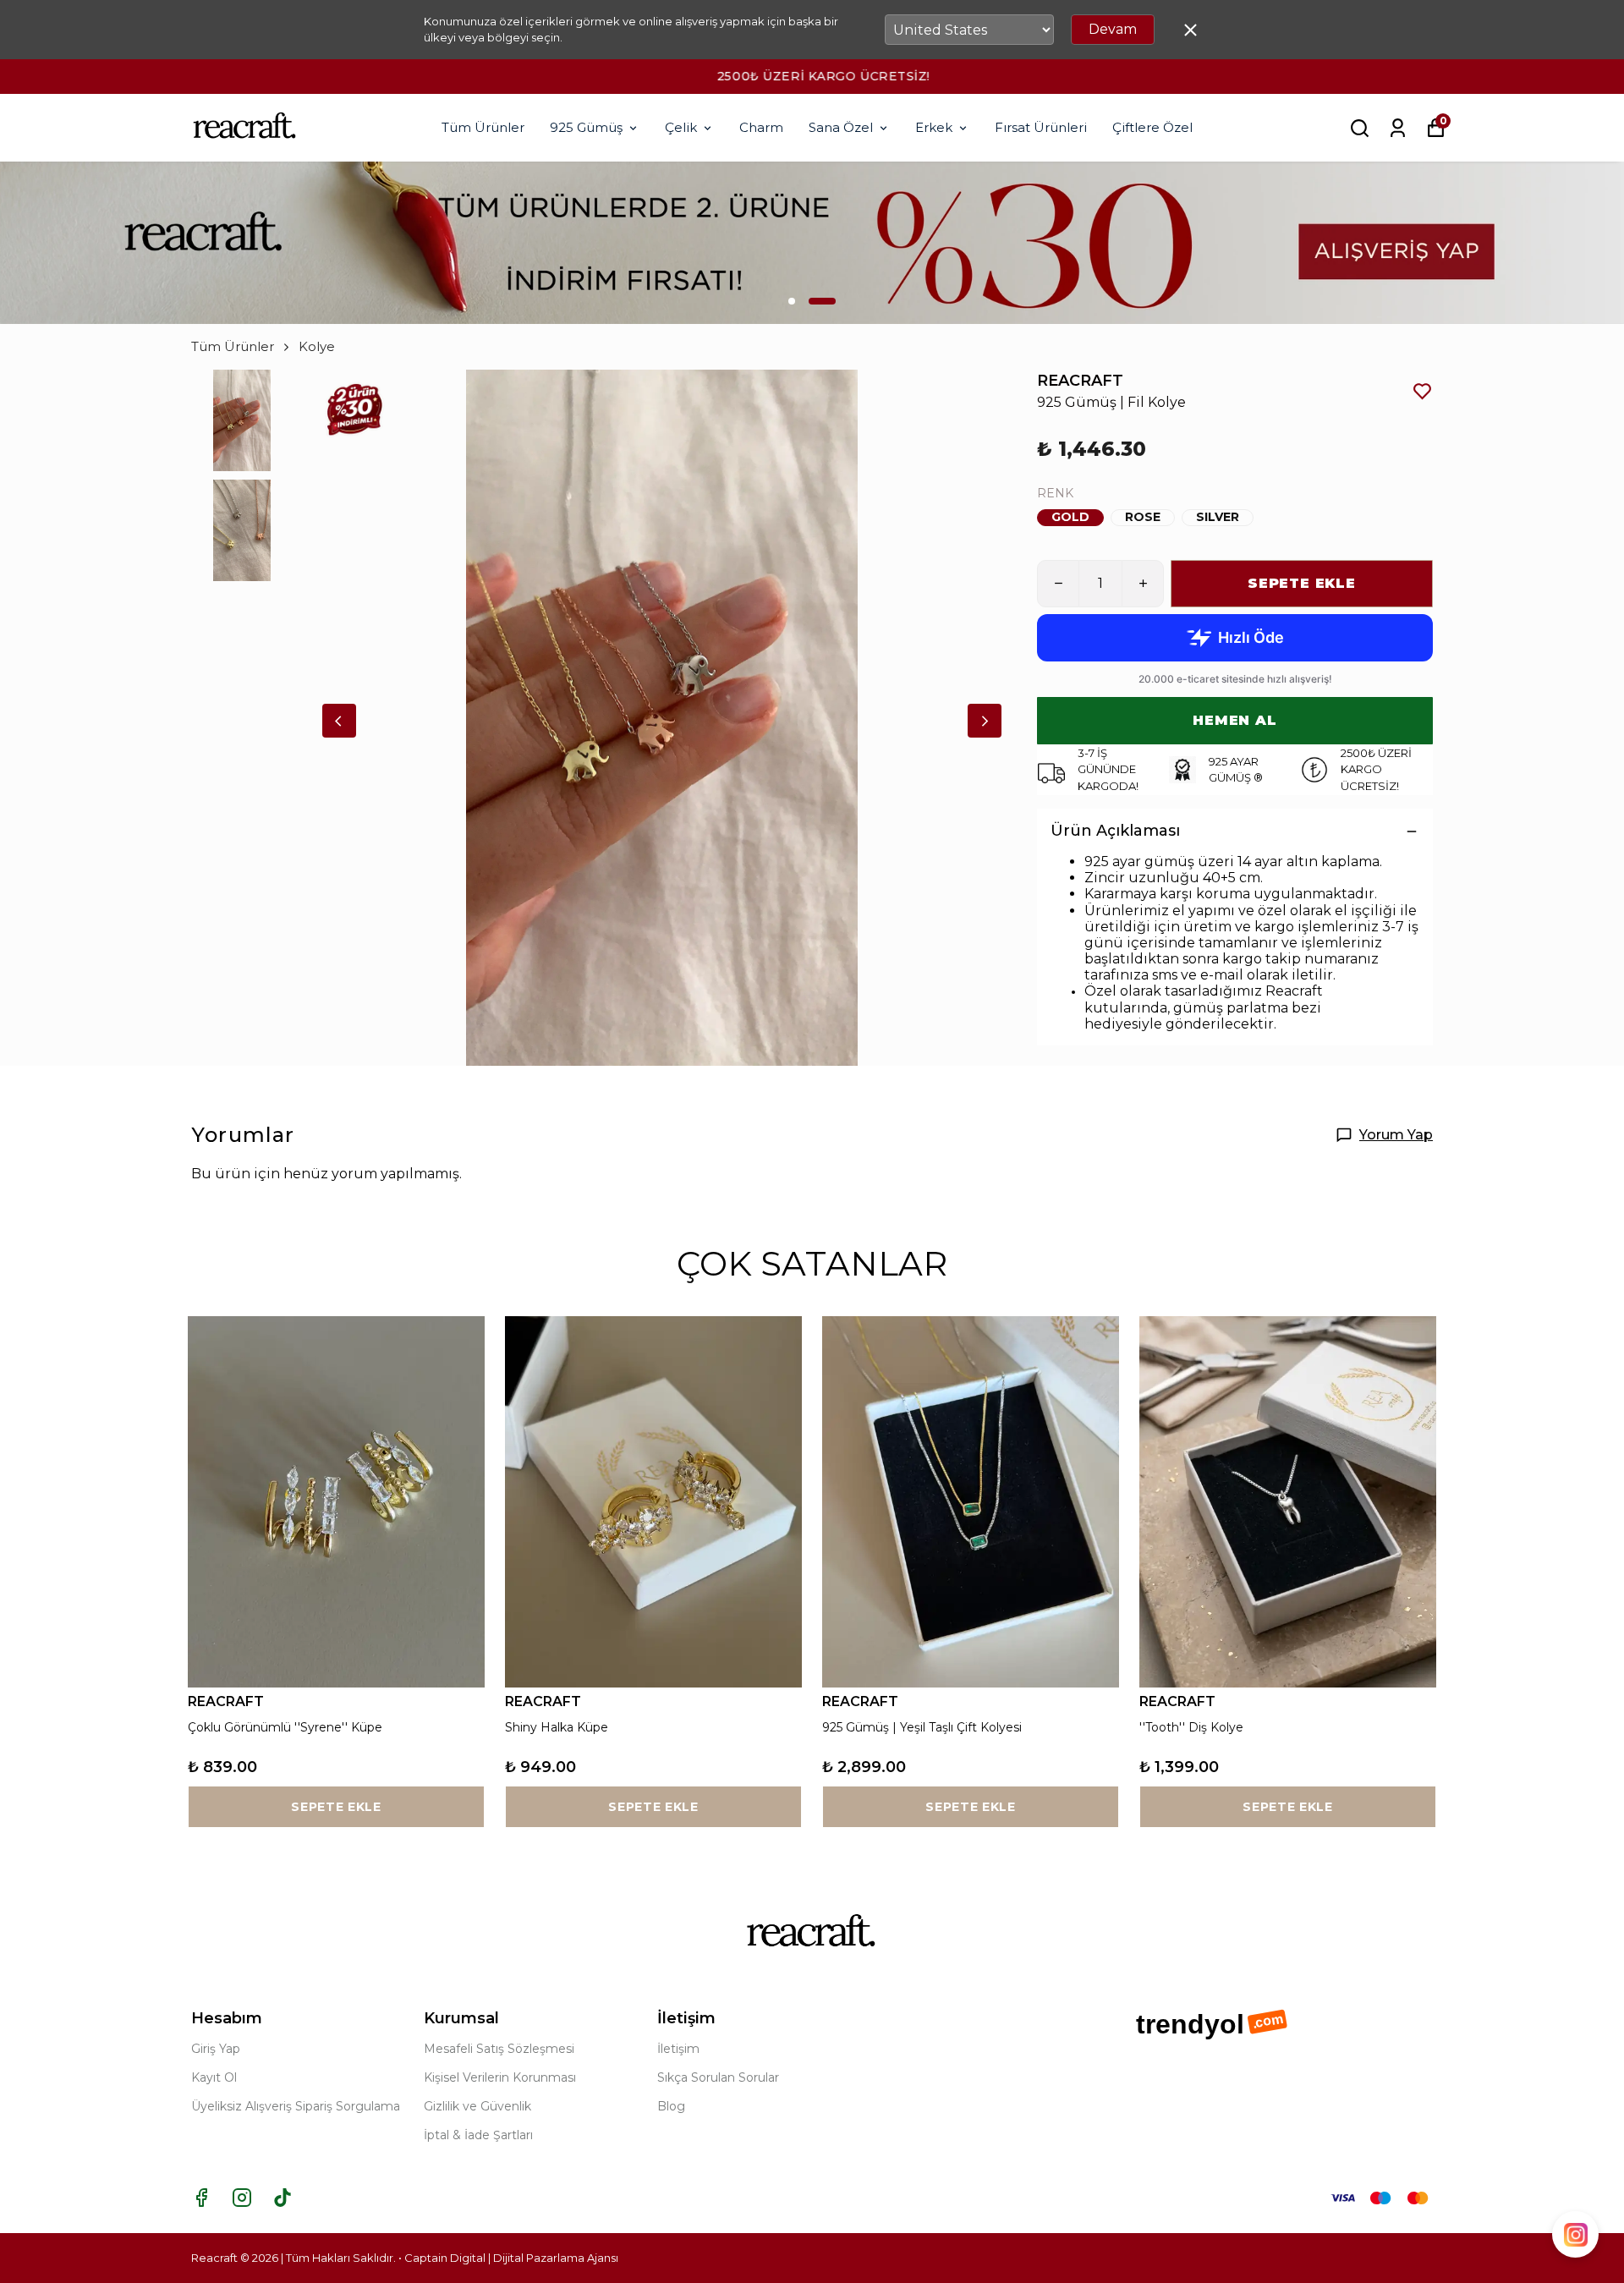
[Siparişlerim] (1398, 128)
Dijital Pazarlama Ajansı (556, 2258)
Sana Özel (841, 127)
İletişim (678, 2049)
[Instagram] (242, 2198)
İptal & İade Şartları (478, 2135)
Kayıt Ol (214, 2077)
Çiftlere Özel (1152, 127)
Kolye (317, 346)
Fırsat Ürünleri (1041, 127)
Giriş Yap (216, 2049)
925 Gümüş (586, 127)
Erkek (934, 127)
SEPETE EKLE (1302, 583)
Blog (671, 2106)
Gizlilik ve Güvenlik (477, 2106)
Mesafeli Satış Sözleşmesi (499, 2049)
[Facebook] (201, 2198)
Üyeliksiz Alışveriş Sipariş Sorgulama (296, 2106)
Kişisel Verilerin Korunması (500, 2077)
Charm (761, 127)
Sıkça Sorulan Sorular (718, 2077)
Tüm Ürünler (483, 127)
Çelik (681, 127)
